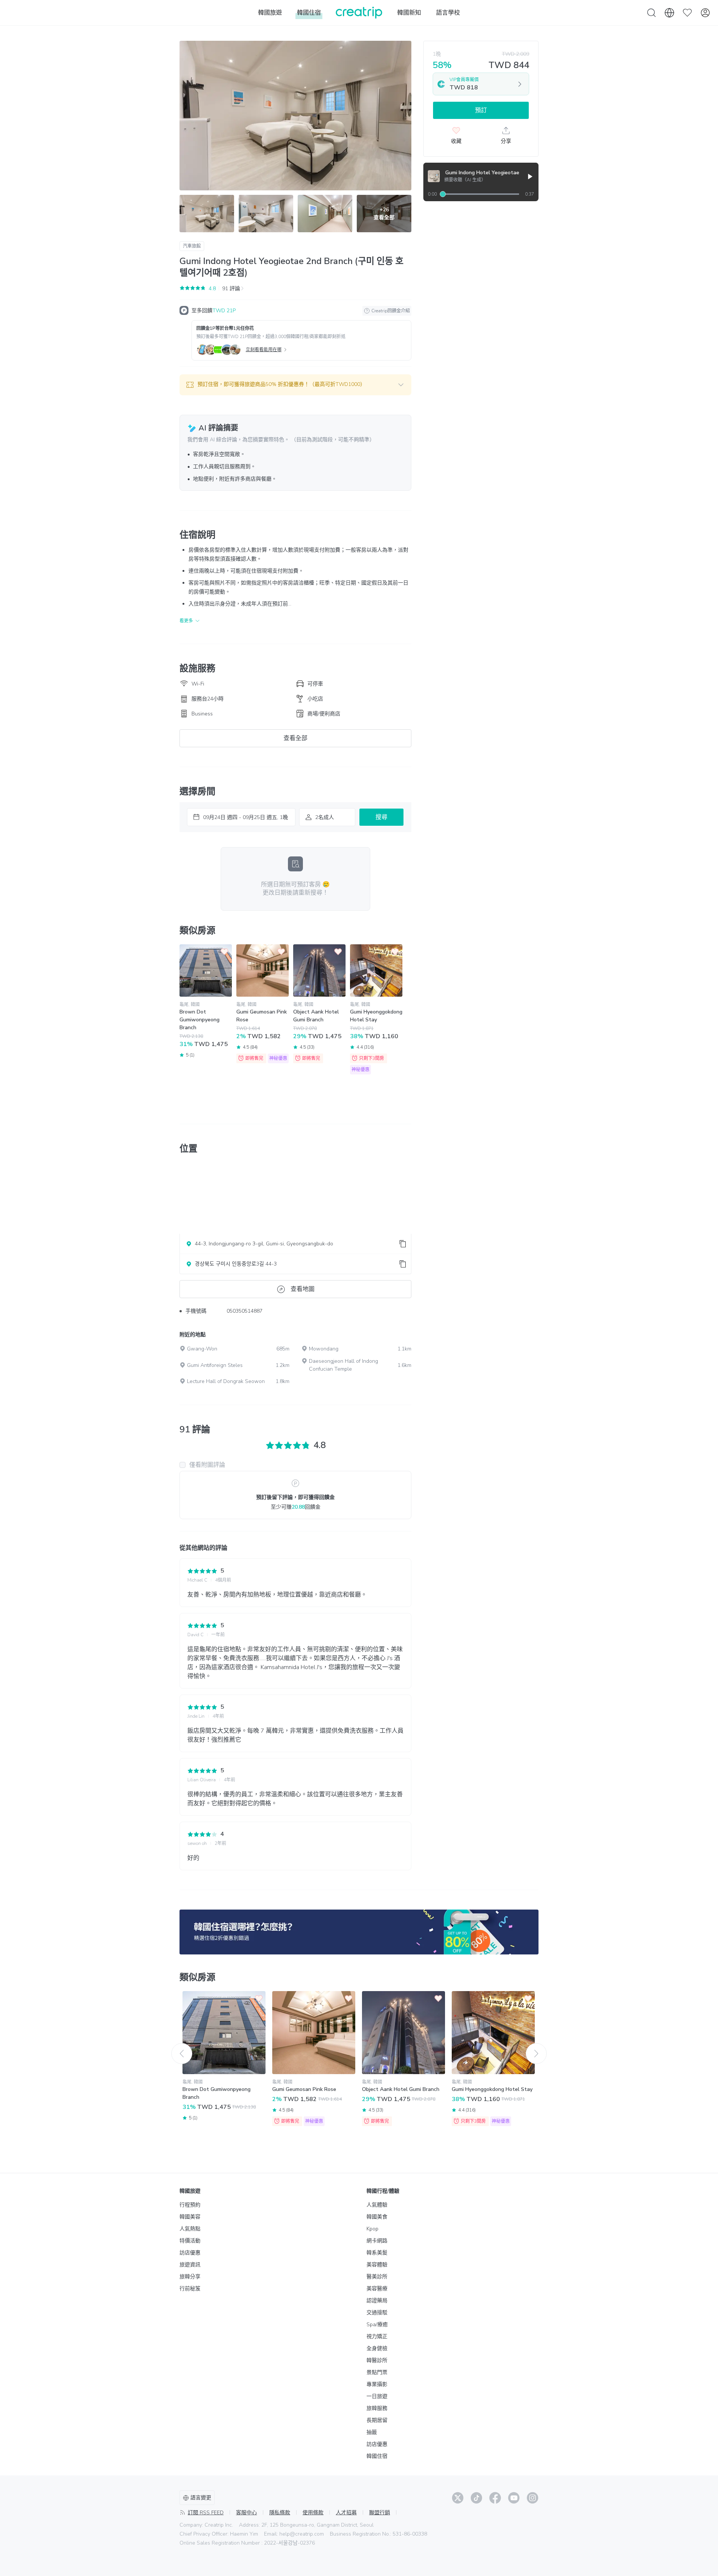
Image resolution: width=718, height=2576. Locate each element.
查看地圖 (303, 1289)
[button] (295, 385)
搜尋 (381, 817)
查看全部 (295, 738)
